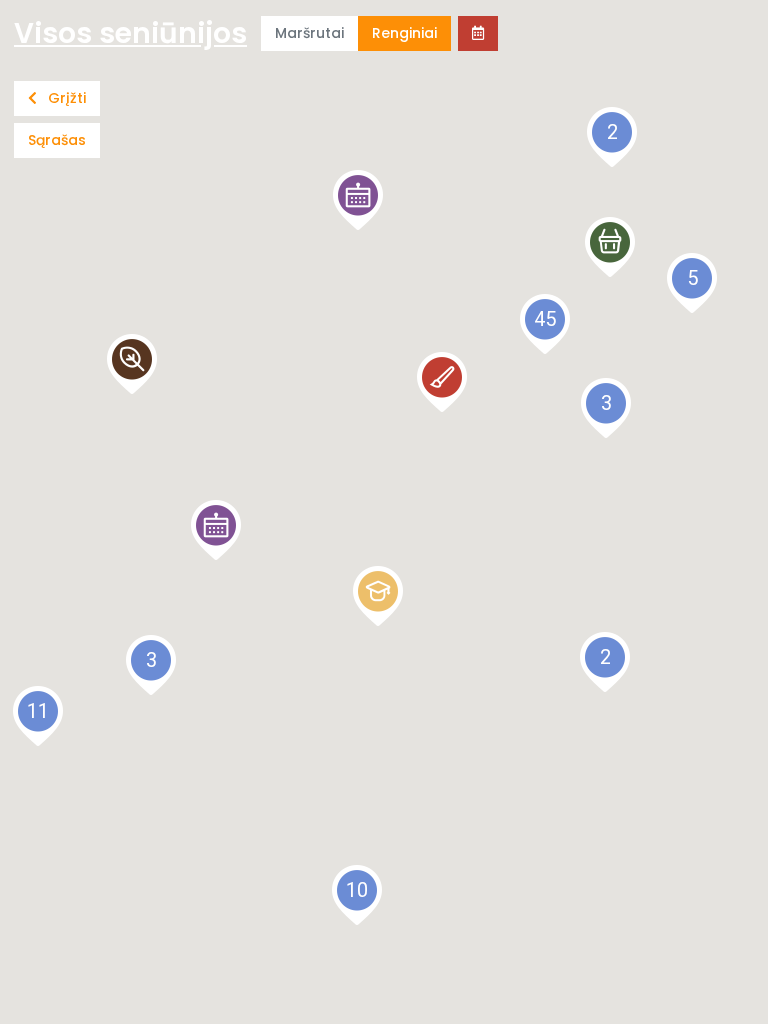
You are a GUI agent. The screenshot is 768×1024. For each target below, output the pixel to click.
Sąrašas (57, 140)
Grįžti (65, 98)
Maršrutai (309, 33)
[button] (358, 200)
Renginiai (404, 33)
